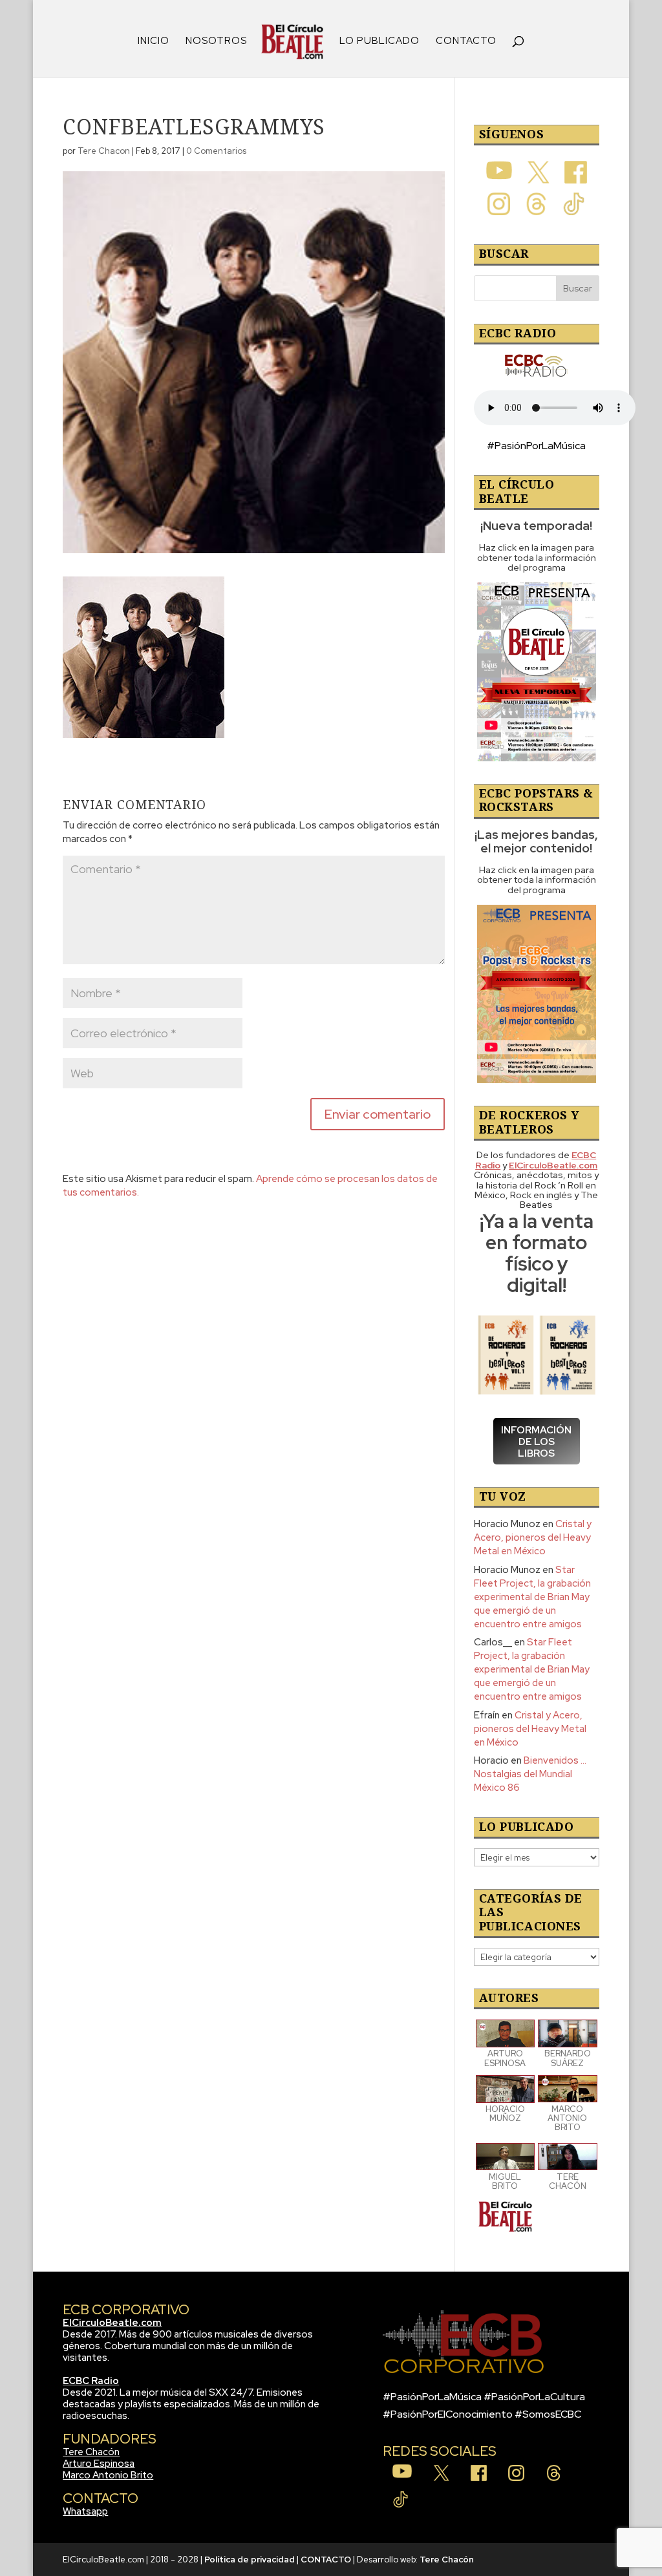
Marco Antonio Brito (108, 2475)
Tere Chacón (91, 2452)
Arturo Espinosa (99, 2464)
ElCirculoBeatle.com (112, 2323)
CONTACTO (466, 42)
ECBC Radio (91, 2381)
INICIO (154, 42)
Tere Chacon (104, 151)
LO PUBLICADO (379, 42)
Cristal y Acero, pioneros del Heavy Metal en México (533, 1537)
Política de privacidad (250, 2560)
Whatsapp (85, 2511)
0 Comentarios (216, 151)
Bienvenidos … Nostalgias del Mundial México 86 (530, 1774)
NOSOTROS (216, 42)
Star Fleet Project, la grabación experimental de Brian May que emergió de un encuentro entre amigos (532, 1597)
